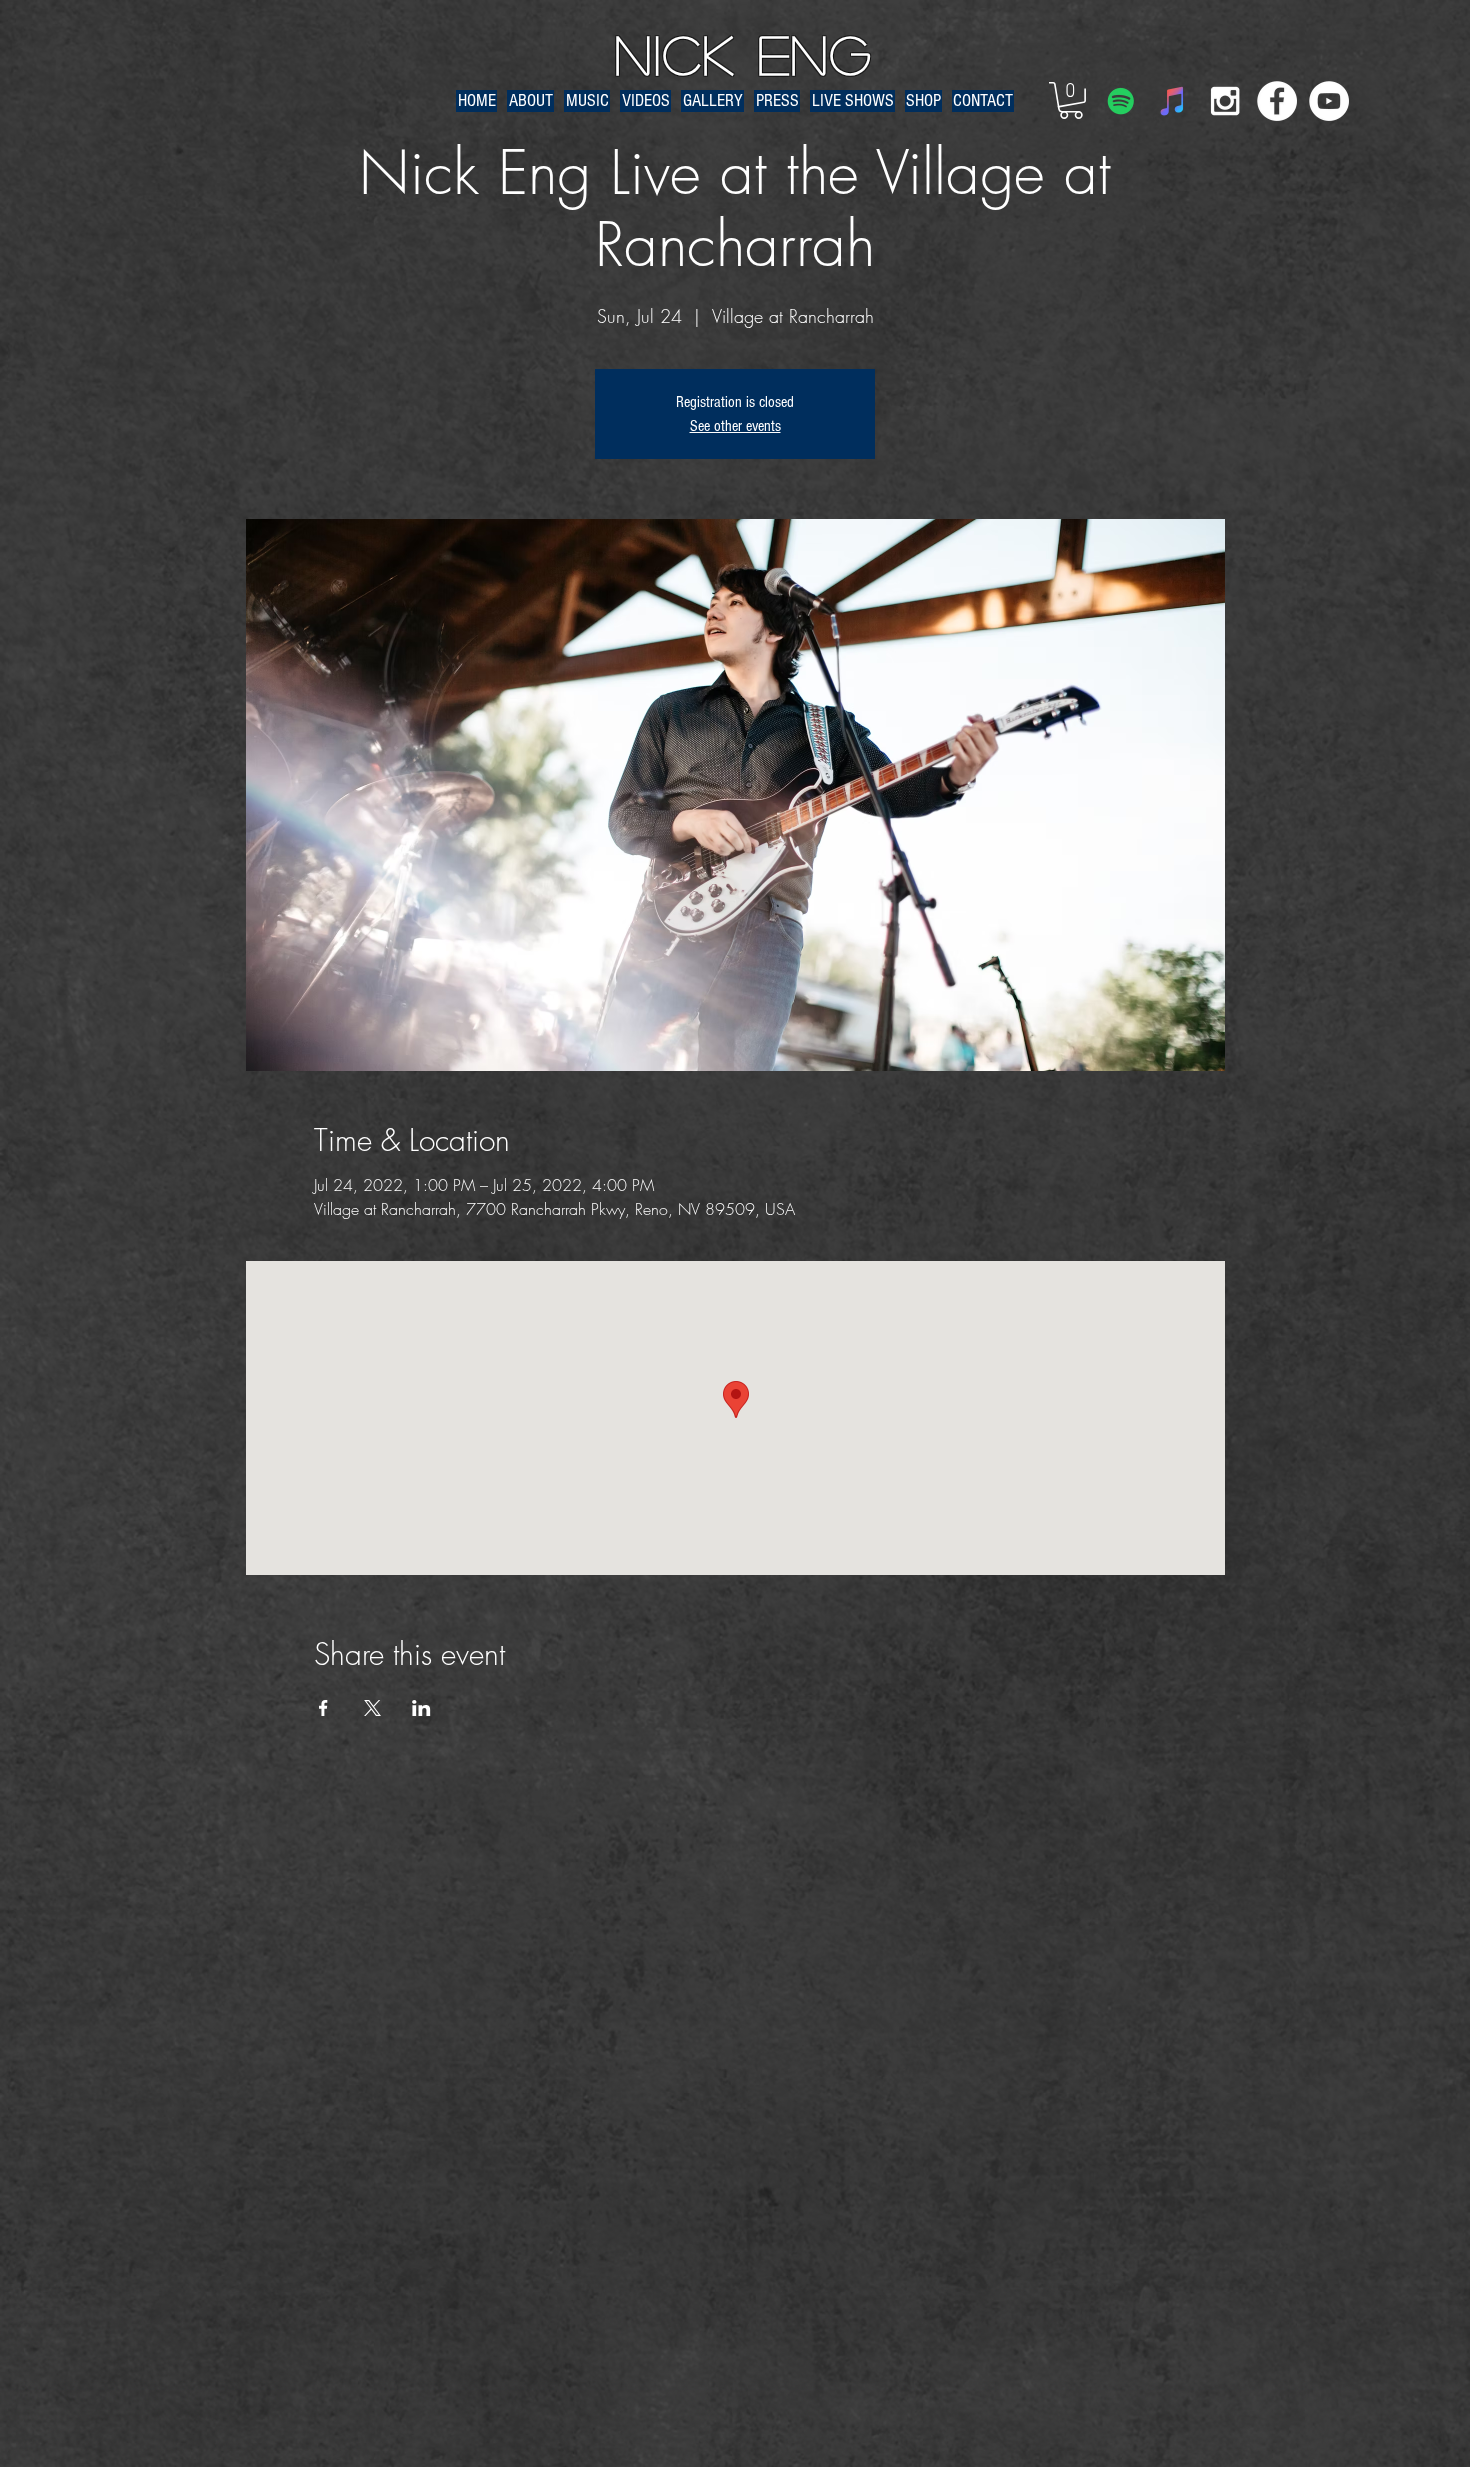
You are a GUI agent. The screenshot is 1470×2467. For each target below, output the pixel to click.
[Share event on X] (372, 1708)
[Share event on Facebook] (323, 1708)
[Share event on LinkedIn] (421, 1708)
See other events (735, 426)
